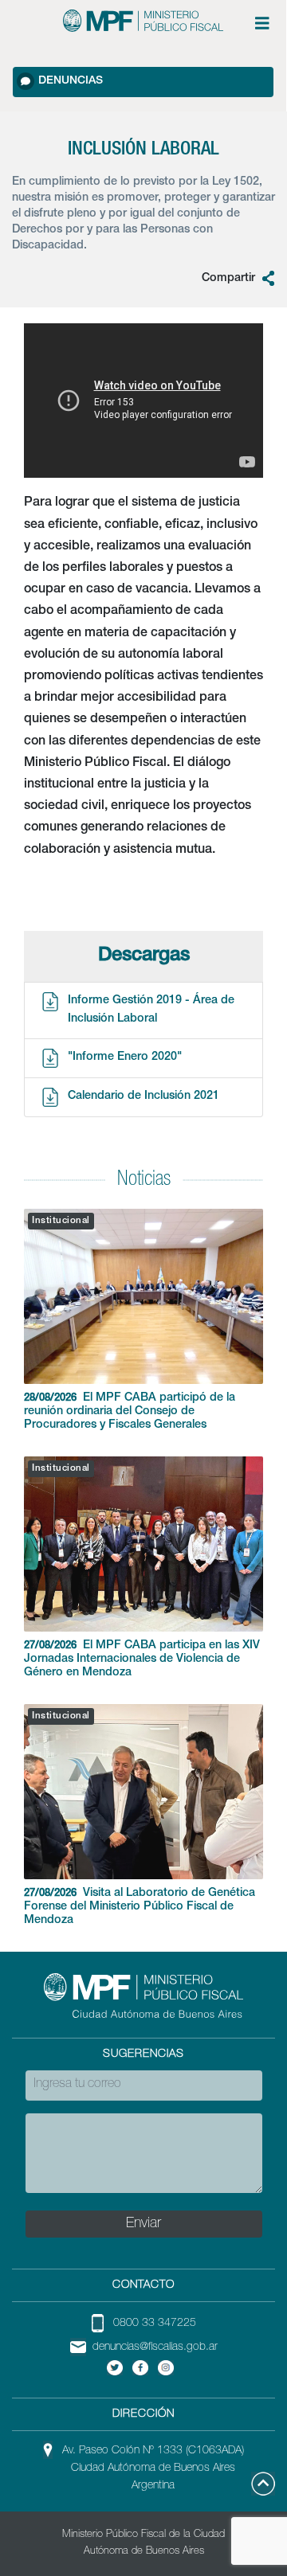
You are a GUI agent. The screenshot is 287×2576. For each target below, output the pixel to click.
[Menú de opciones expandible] (262, 23)
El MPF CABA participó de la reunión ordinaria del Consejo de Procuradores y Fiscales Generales (130, 1412)
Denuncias (71, 81)
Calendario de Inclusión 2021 (143, 1096)
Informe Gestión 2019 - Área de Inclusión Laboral (151, 1010)
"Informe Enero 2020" (125, 1057)
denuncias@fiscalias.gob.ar (155, 2347)
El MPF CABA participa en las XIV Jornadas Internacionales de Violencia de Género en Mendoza (142, 1659)
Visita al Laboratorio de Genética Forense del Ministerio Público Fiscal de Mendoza (140, 1907)
